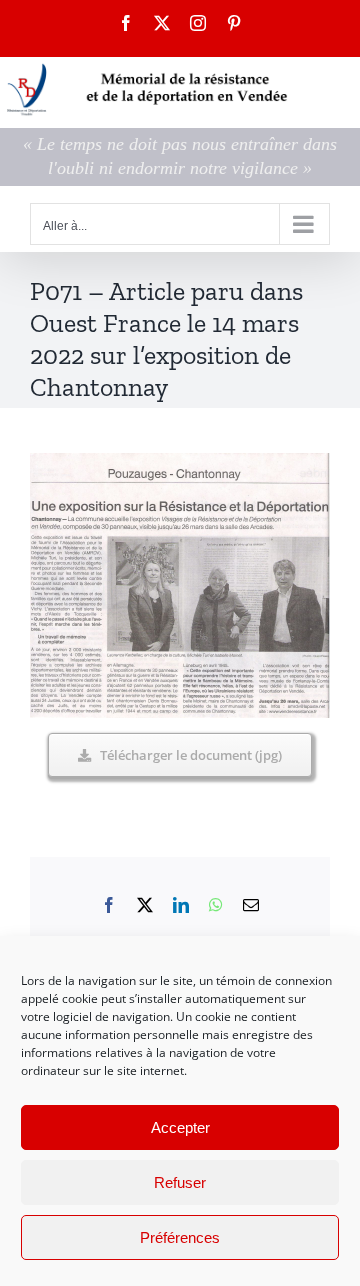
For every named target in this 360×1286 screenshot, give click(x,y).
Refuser (180, 1182)
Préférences (180, 1237)
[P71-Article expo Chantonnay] (180, 461)
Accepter (180, 1127)
